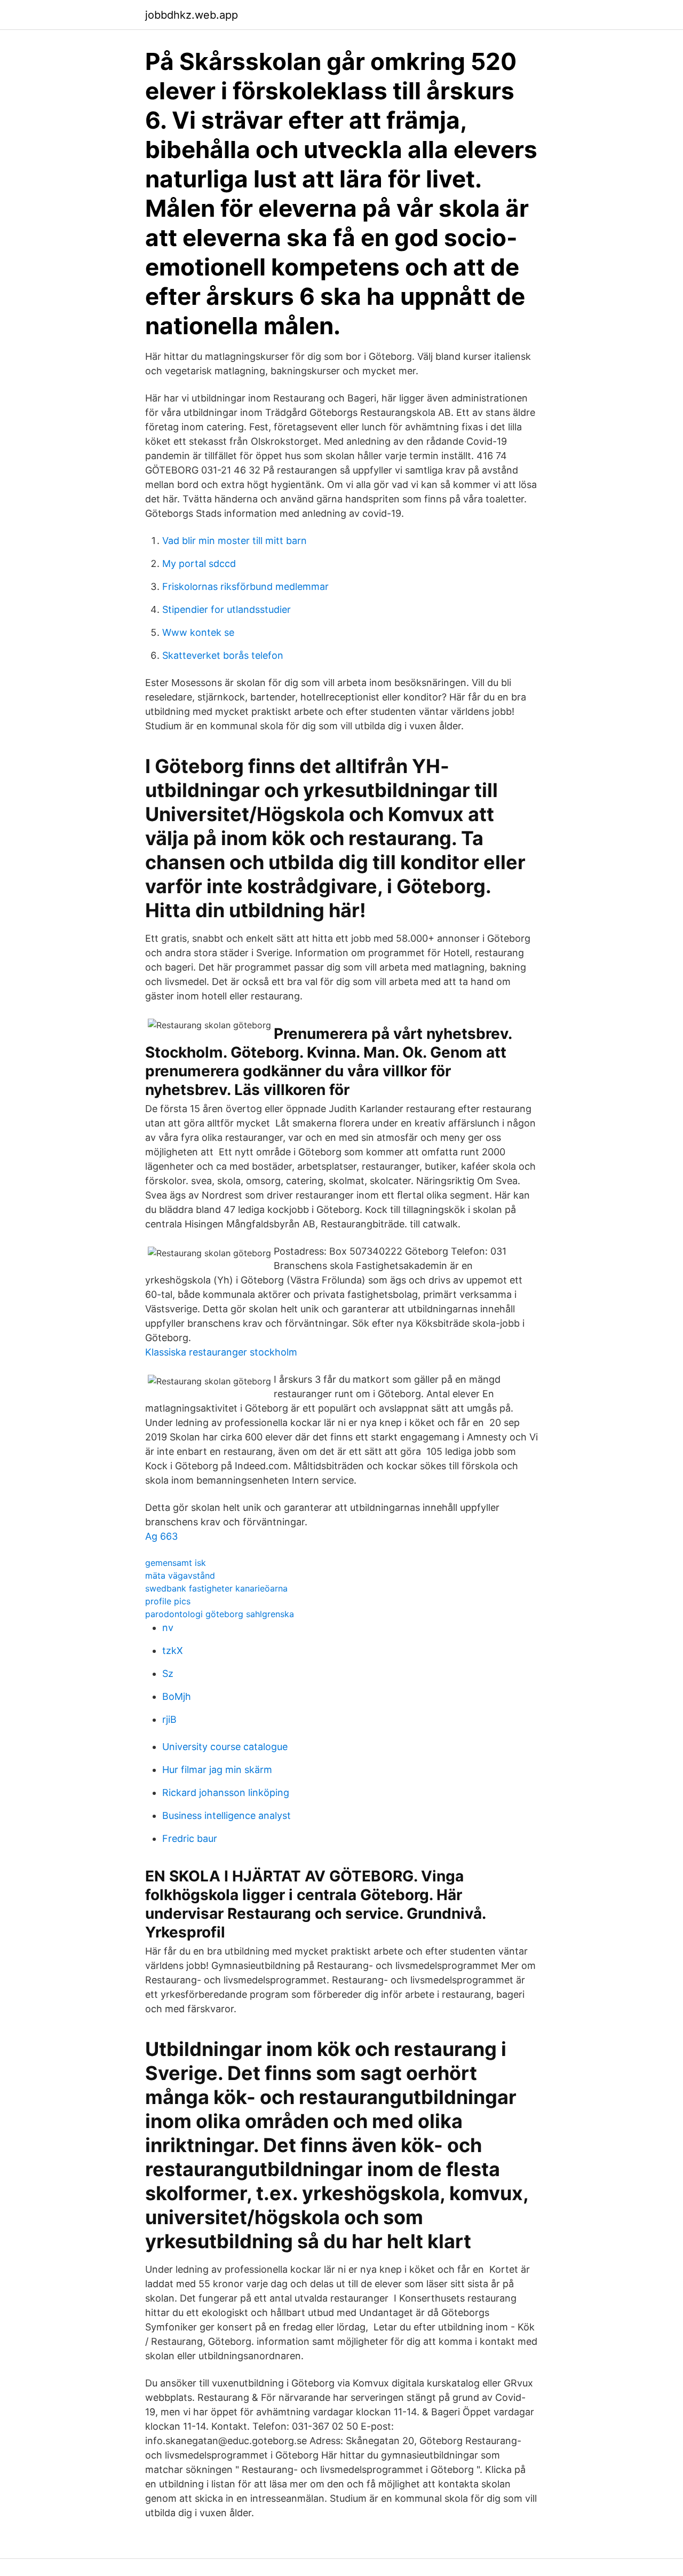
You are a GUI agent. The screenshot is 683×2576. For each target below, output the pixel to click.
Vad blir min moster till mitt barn (235, 541)
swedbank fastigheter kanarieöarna (216, 1588)
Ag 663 (161, 1536)
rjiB (169, 1719)
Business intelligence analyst (227, 1815)
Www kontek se (198, 632)
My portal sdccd (199, 564)
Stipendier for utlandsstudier (227, 609)
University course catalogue (225, 1747)
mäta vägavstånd (180, 1575)
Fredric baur (190, 1838)
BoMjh (177, 1696)
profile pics (168, 1601)
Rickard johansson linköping (226, 1793)
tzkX (173, 1651)
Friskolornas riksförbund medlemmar (245, 586)
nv (168, 1628)
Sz (168, 1673)
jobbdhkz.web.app (192, 15)
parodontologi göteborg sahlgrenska (220, 1614)
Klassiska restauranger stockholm (221, 1352)
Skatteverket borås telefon (223, 655)
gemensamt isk (176, 1563)
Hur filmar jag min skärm (217, 1770)
